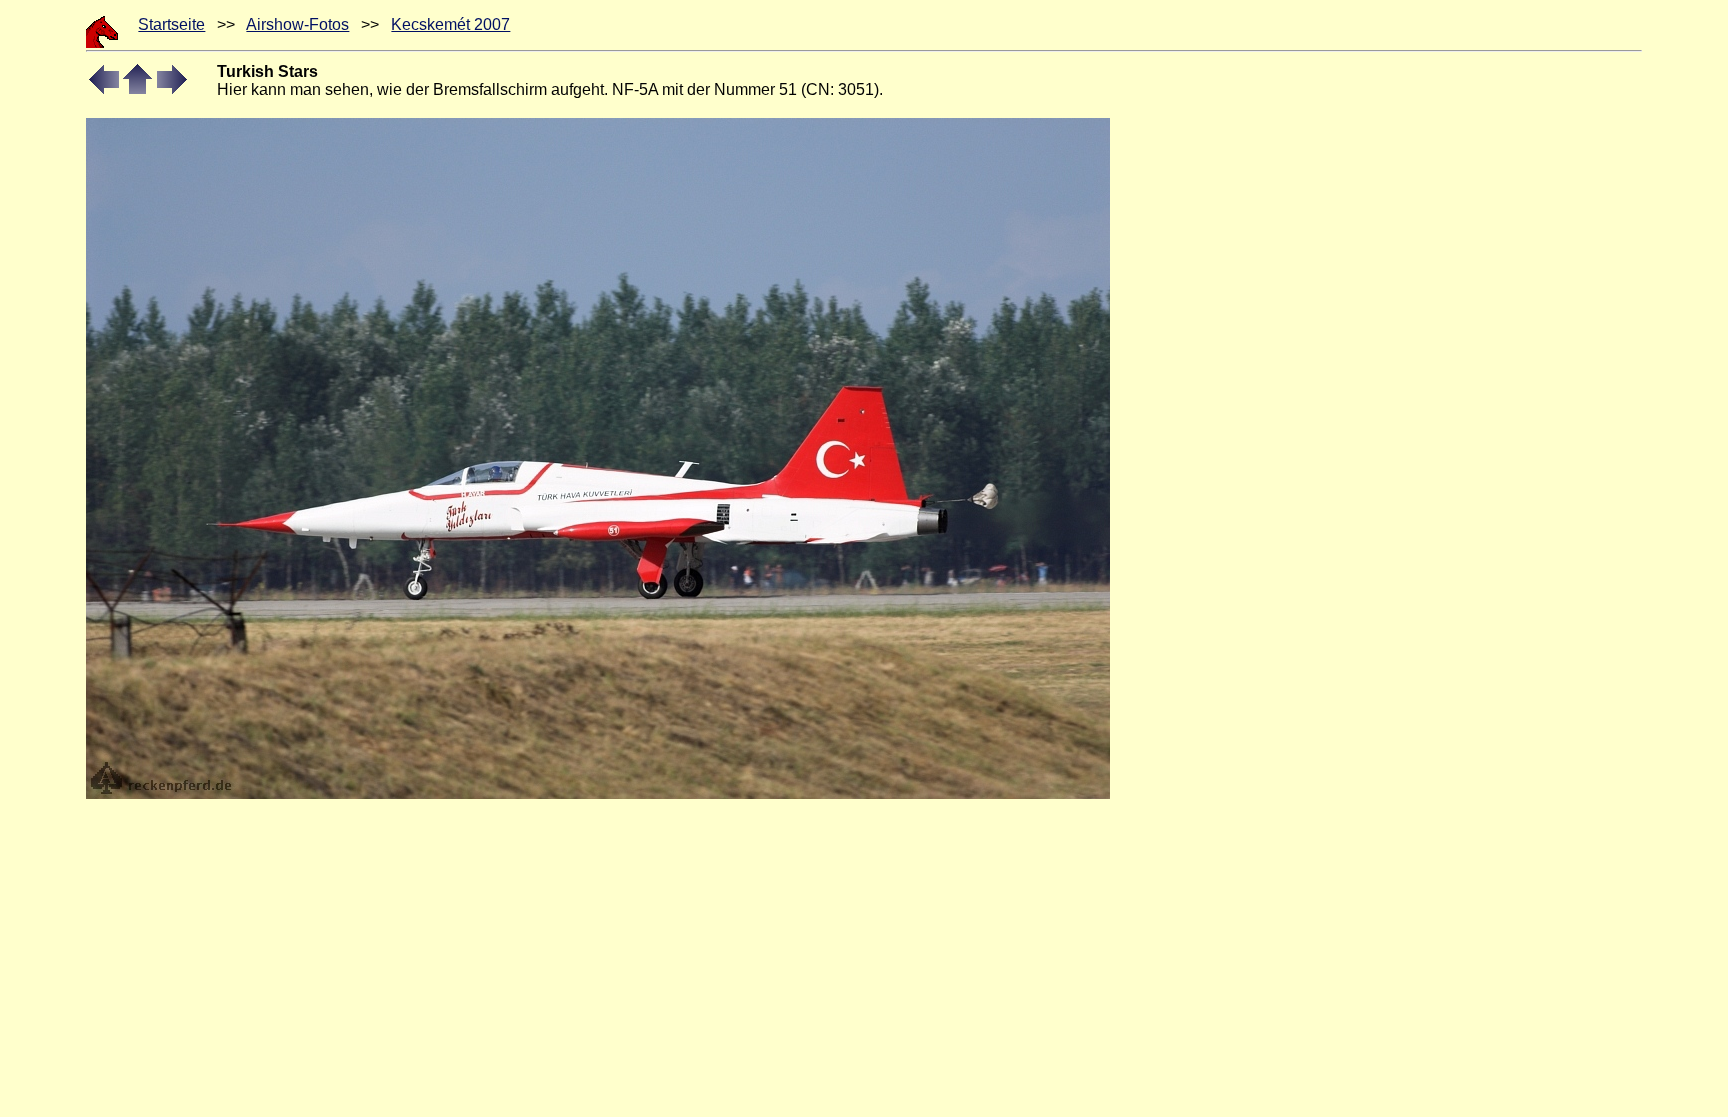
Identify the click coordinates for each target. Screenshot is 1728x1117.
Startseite (171, 24)
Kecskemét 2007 (450, 24)
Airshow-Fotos (297, 24)
